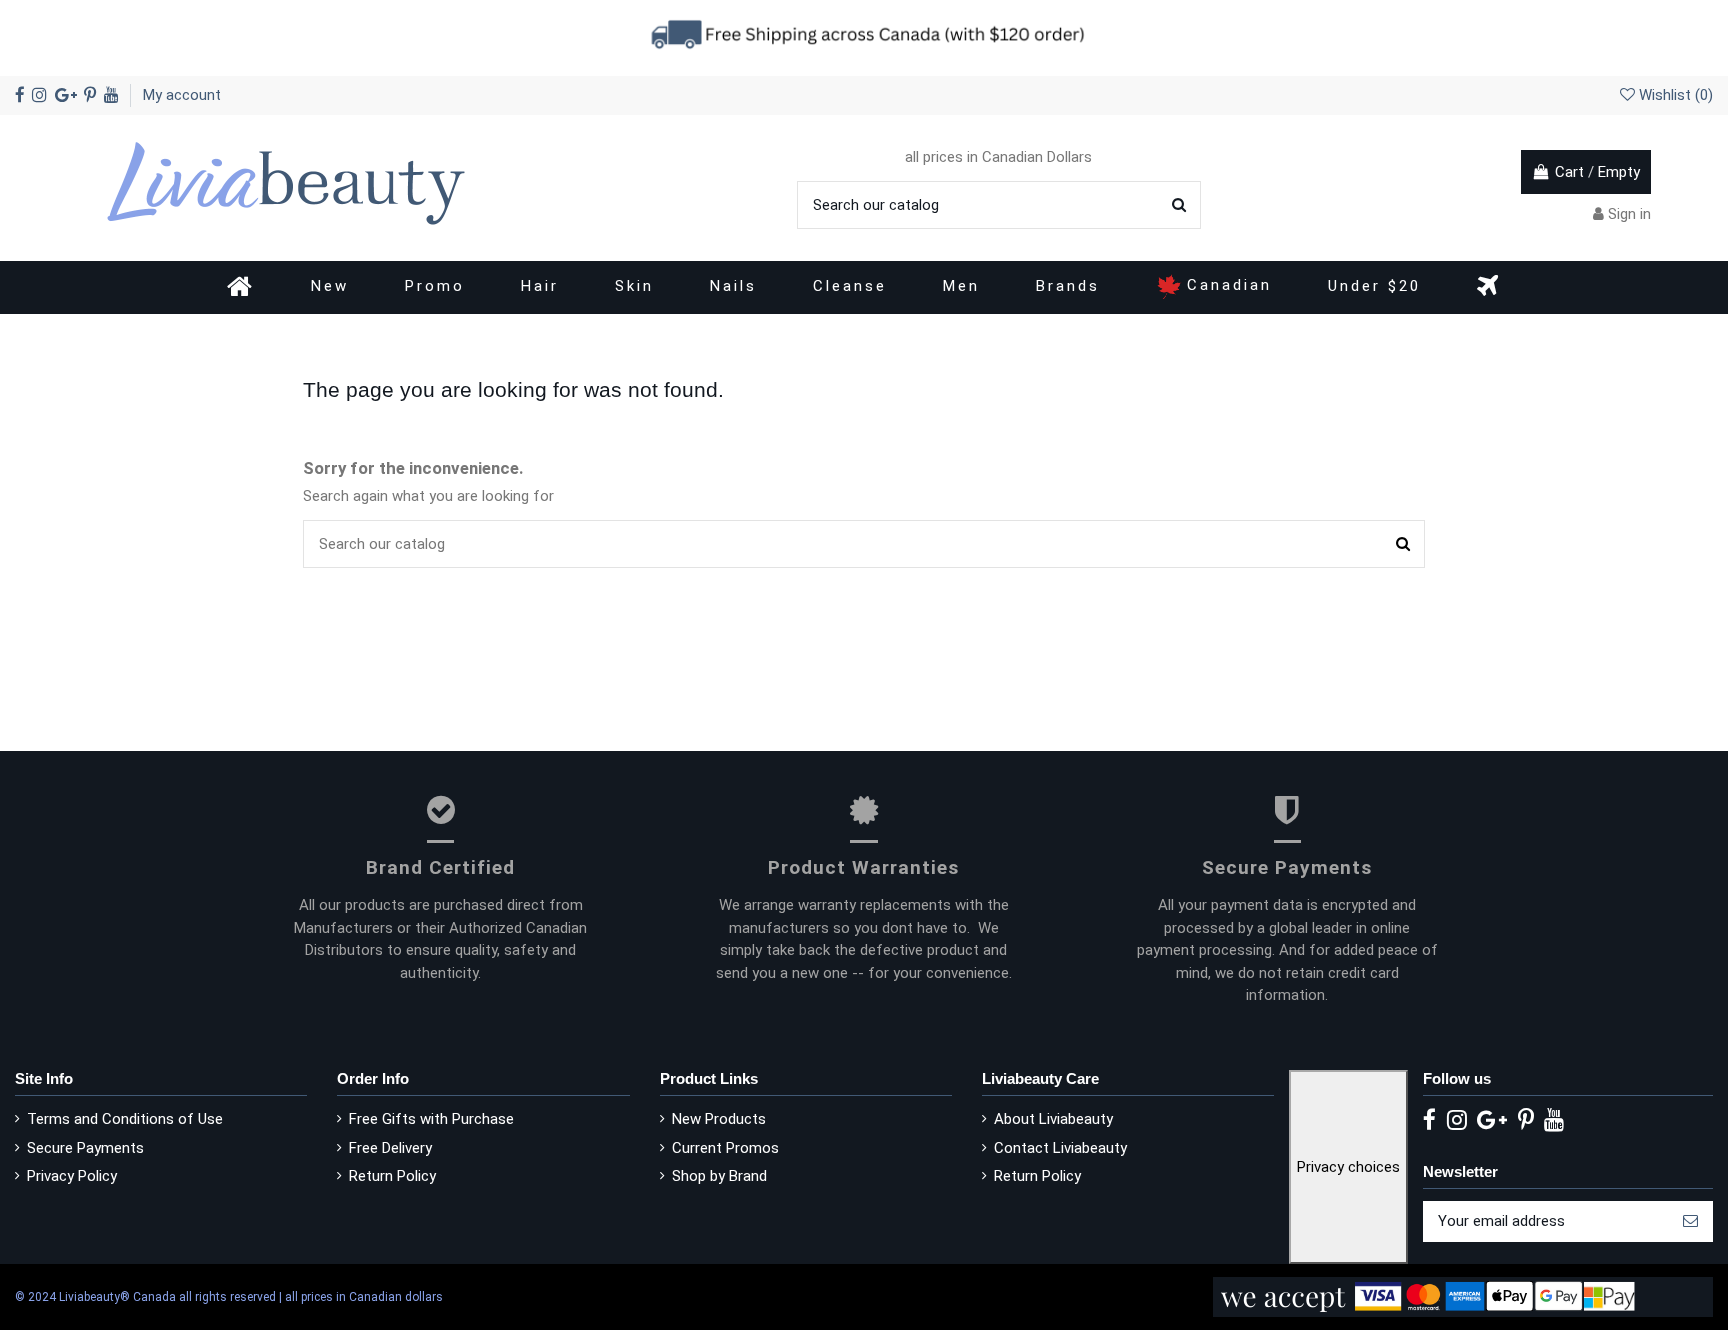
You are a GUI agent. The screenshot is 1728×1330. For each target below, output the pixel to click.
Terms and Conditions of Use (125, 1119)
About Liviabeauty (1053, 1119)
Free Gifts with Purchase (431, 1119)
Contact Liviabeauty (1060, 1148)
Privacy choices (1348, 1167)
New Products (719, 1119)
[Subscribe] (1690, 1221)
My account (182, 95)
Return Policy (392, 1176)
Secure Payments (85, 1148)
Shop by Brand (719, 1176)
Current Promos (725, 1148)
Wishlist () (1674, 95)
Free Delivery (390, 1148)
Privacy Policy (72, 1176)
